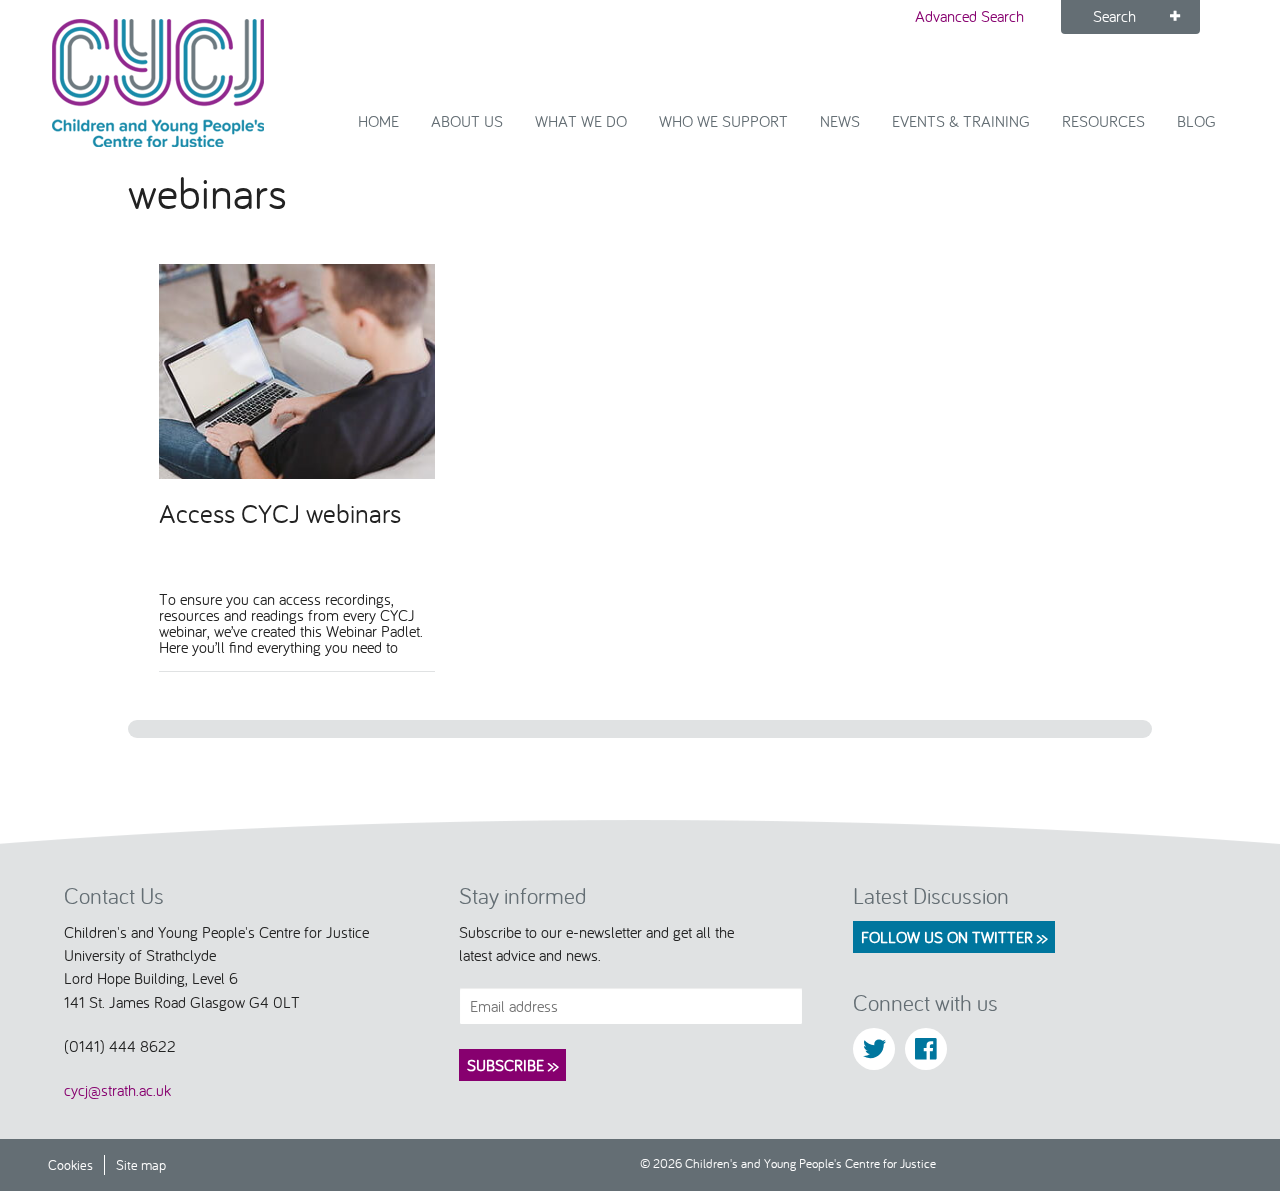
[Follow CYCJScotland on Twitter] (874, 1049)
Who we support (723, 121)
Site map (141, 1164)
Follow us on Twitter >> (954, 937)
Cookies (70, 1164)
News (840, 121)
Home (378, 121)
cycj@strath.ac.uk (117, 1090)
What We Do (581, 121)
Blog (1196, 121)
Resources (1103, 121)
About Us (467, 121)
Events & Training (961, 121)
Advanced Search (969, 16)
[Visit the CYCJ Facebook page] (926, 1049)
